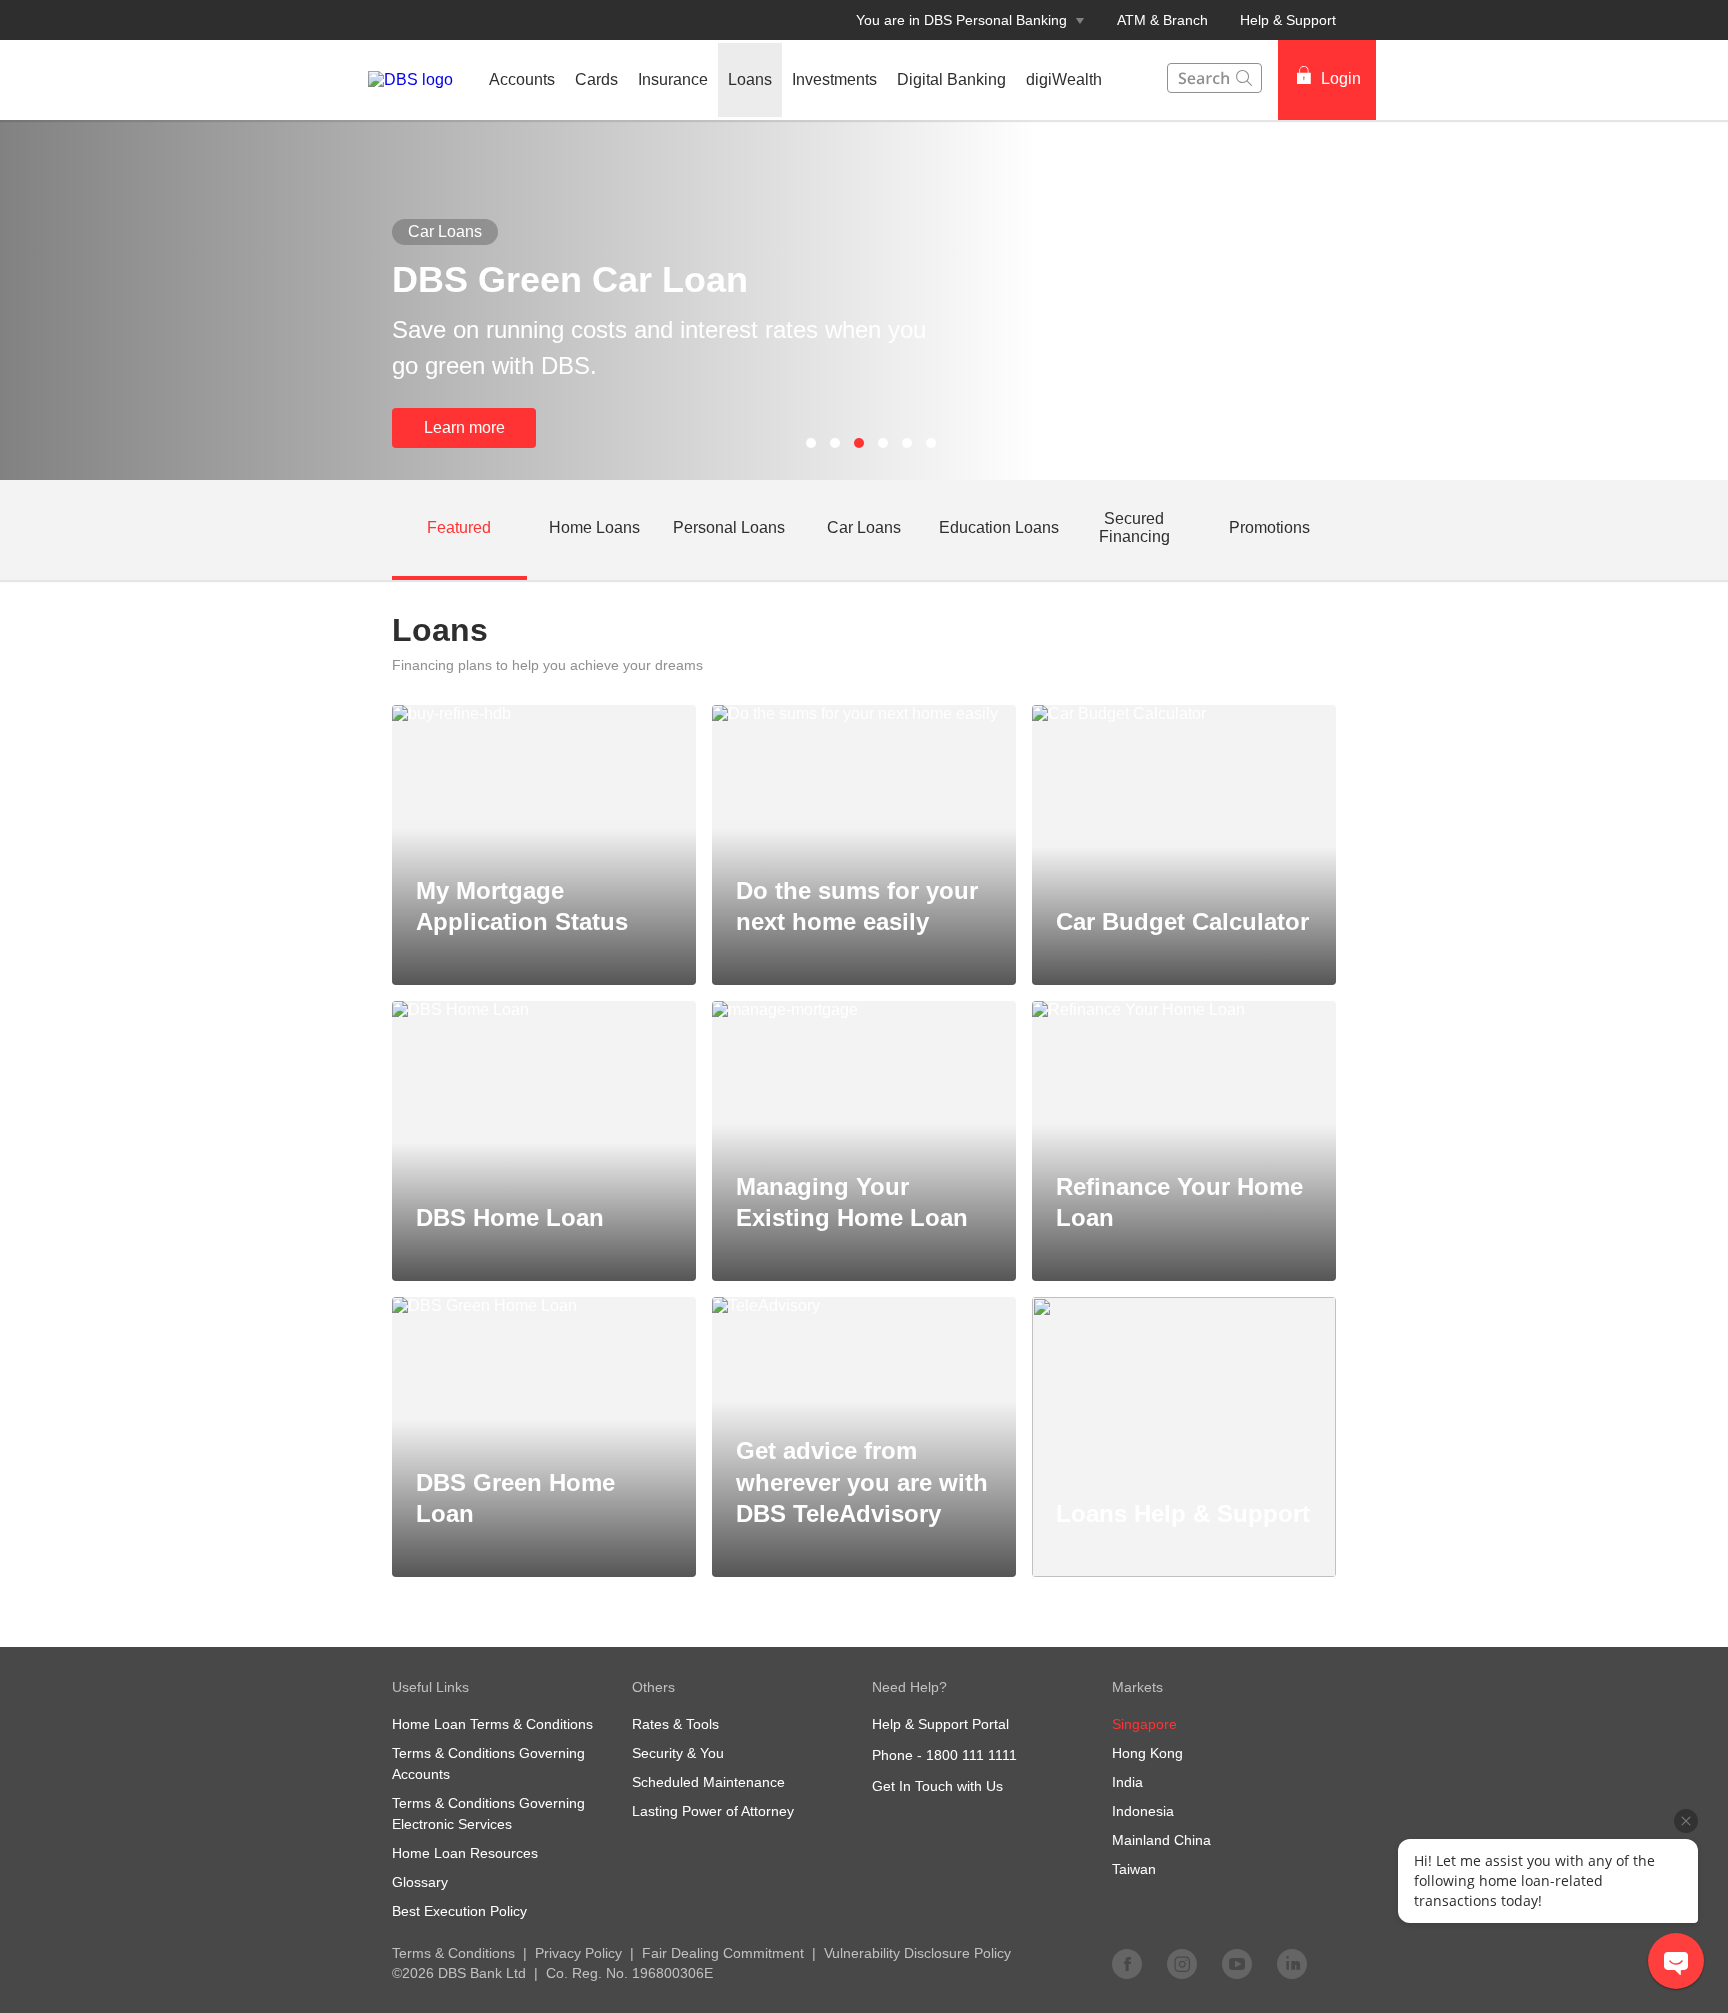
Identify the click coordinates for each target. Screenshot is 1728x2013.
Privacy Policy (578, 1953)
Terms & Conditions (453, 1953)
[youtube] (1237, 1963)
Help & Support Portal (940, 1724)
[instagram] (1182, 1963)
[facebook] (1127, 1963)
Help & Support (1288, 20)
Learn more (464, 427)
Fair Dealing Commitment (723, 1953)
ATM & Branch (1162, 20)
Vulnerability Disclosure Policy (917, 1953)
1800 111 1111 (971, 1755)
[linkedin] (1292, 1963)
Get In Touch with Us (937, 1786)
